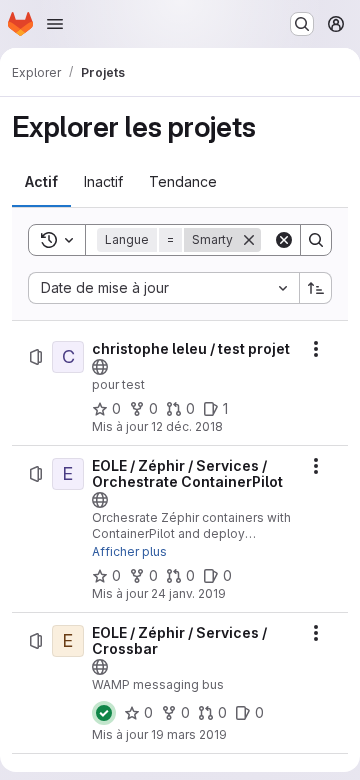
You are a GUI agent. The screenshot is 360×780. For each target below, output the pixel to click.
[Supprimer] (249, 240)
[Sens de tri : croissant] (316, 288)
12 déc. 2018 (187, 426)
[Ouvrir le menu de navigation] (55, 24)
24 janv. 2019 (188, 593)
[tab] (41, 182)
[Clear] (284, 240)
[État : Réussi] (104, 713)
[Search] (316, 240)
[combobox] (163, 288)
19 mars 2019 (189, 734)
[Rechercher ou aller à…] (302, 24)
